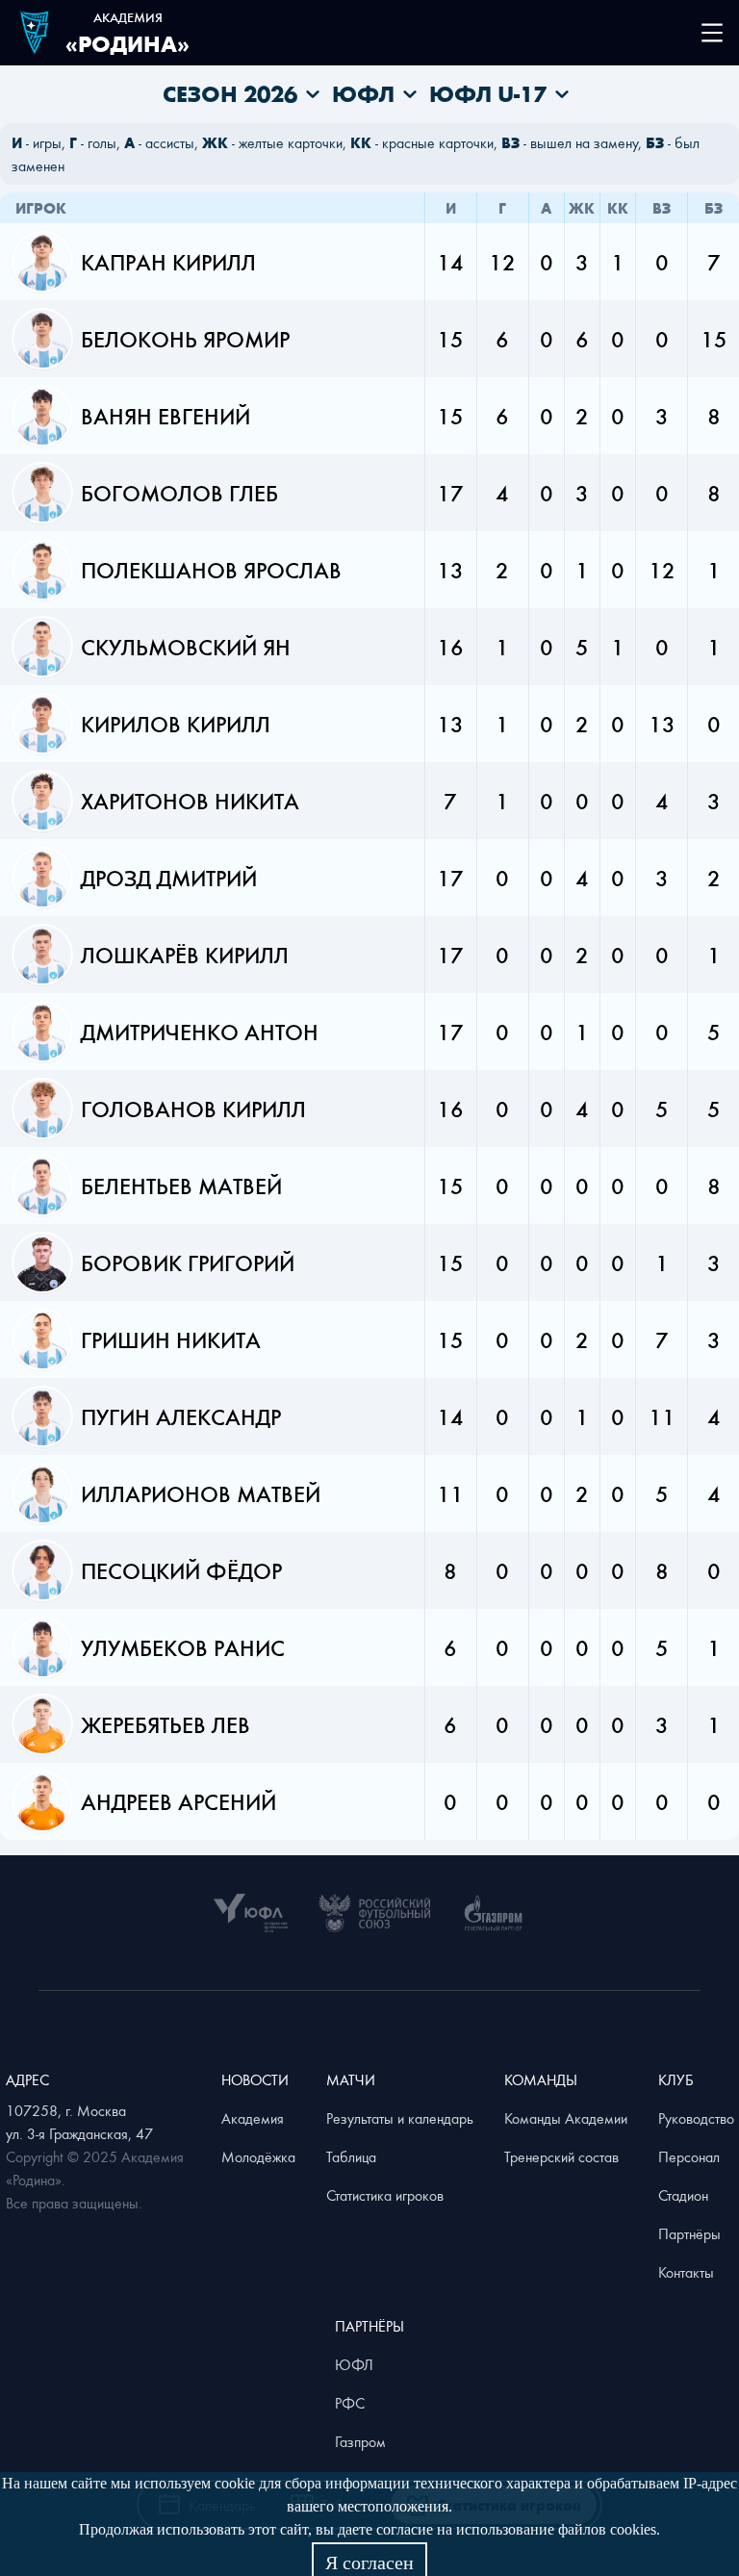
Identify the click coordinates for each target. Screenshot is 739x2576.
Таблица (351, 2156)
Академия (253, 2118)
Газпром (360, 2441)
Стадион (683, 2195)
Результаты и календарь (400, 2118)
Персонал (689, 2156)
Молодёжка (258, 2156)
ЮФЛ (354, 2364)
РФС (350, 2403)
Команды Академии (566, 2118)
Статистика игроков (385, 2195)
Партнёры (689, 2233)
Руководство (696, 2118)
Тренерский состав (561, 2156)
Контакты (686, 2272)
